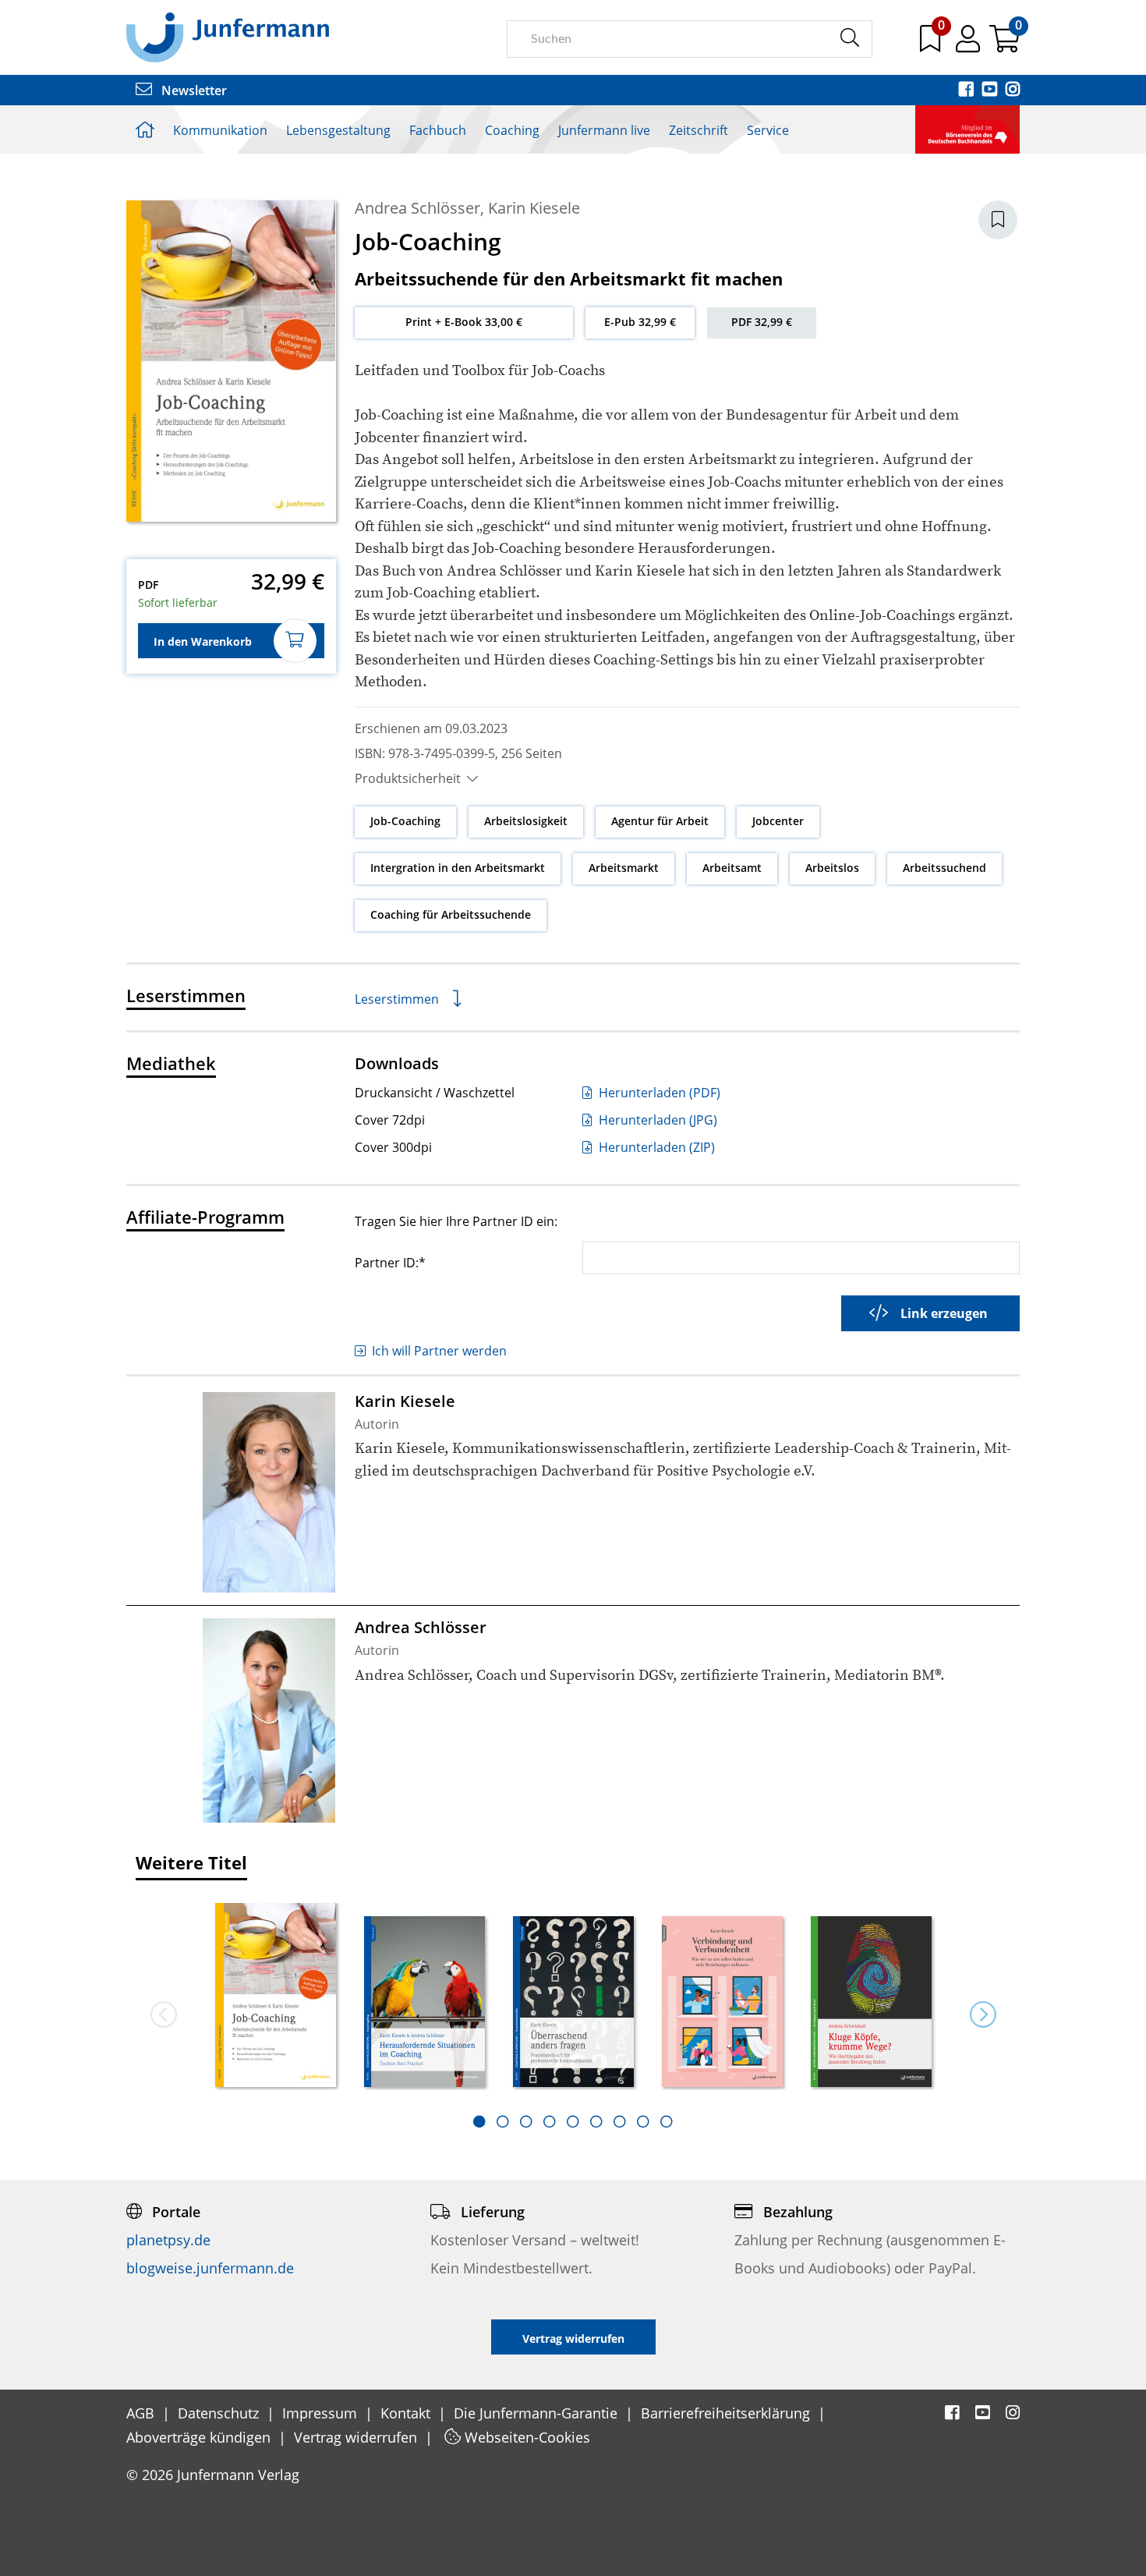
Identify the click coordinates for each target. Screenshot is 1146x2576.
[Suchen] (849, 38)
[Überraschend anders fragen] (573, 2003)
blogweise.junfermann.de (210, 2268)
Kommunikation (220, 130)
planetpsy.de (168, 2240)
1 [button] (479, 2121)
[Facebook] (967, 90)
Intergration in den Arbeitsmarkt (458, 868)
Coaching (512, 130)
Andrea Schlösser (417, 208)
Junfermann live (604, 130)
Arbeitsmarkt (624, 868)
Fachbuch (438, 130)
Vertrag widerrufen (357, 2437)
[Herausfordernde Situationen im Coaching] (424, 2003)
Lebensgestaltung (338, 130)
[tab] (479, 2121)
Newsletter (193, 90)
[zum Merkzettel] (932, 44)
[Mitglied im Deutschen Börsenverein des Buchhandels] (967, 128)
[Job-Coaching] (276, 1996)
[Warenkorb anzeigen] (1005, 44)
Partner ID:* (390, 1262)
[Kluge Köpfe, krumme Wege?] (871, 2003)
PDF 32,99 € (762, 322)
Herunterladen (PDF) (658, 1093)
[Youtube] (991, 90)
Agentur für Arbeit (660, 821)
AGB (142, 2413)
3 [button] (526, 2121)
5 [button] (573, 2121)
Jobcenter (778, 821)
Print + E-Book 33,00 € (464, 322)
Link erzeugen (944, 1313)
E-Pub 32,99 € (640, 322)
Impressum (322, 2413)
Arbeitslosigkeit (526, 821)
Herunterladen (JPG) (656, 1120)
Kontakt (407, 2413)
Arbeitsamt (732, 868)
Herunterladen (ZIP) (655, 1147)
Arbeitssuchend (944, 868)
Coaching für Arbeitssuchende (451, 914)
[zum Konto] (969, 44)
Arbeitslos (832, 868)
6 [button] (596, 2121)
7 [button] (620, 2121)
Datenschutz (220, 2413)
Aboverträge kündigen (200, 2437)
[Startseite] (228, 37)
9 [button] (667, 2121)
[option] (276, 1997)
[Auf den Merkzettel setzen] (998, 220)
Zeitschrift (699, 130)
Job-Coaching (405, 821)
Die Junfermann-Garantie (538, 2413)
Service (768, 130)
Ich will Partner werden (439, 1351)
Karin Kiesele (534, 208)
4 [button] (550, 2121)
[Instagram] (1013, 90)
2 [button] (503, 2121)
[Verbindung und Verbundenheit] (722, 2003)
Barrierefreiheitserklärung (727, 2413)
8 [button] (643, 2121)
